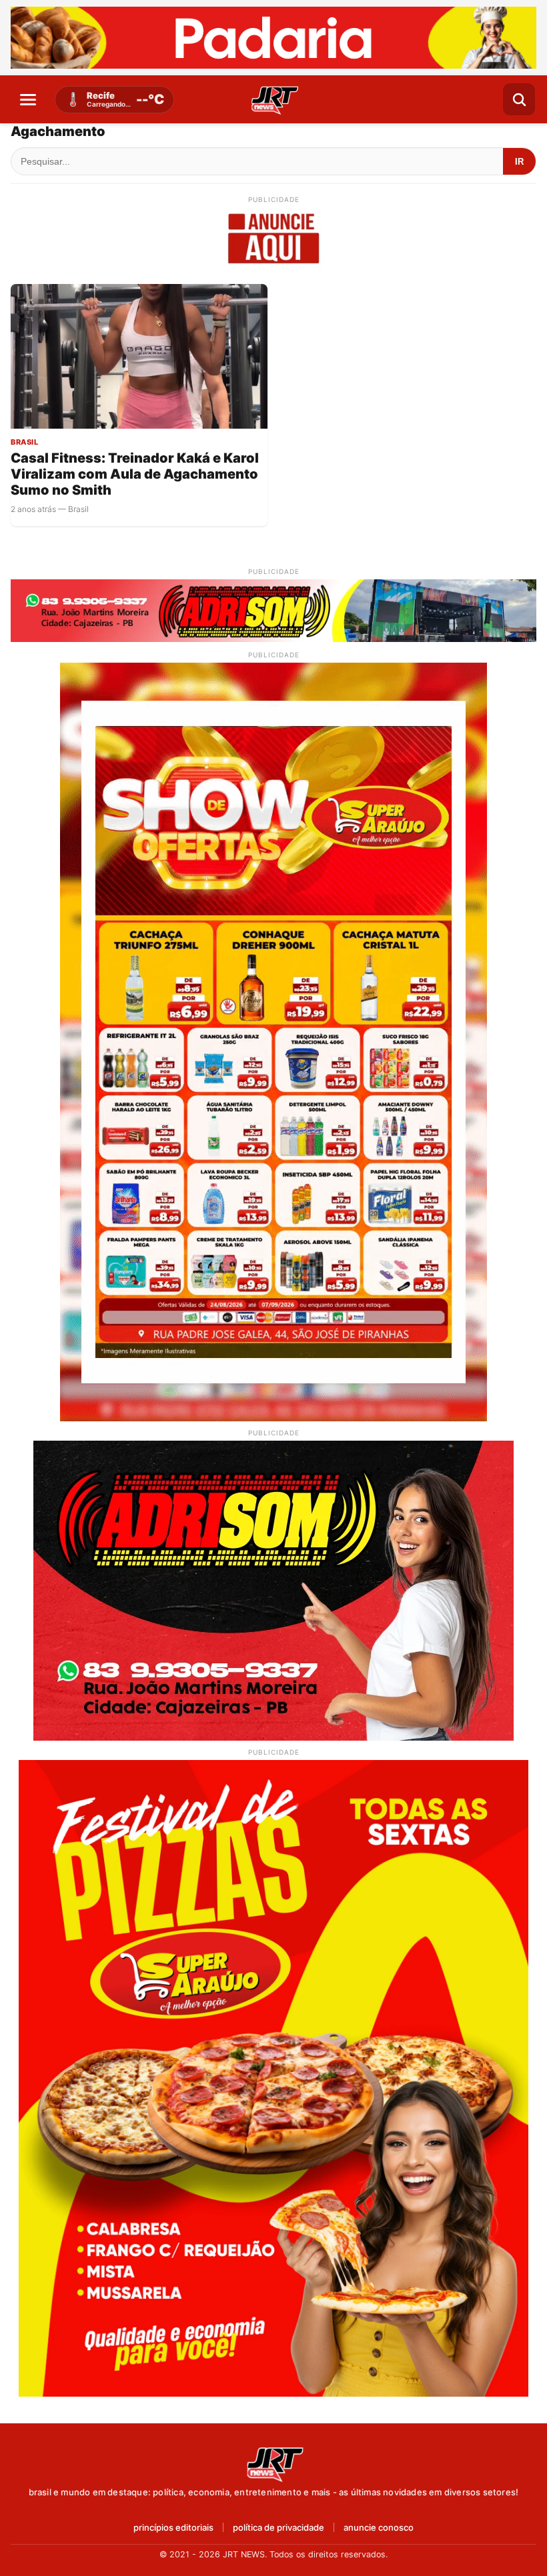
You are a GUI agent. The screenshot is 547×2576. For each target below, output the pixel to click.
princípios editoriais (173, 2528)
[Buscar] (519, 99)
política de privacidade (279, 2528)
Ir (519, 162)
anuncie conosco (379, 2528)
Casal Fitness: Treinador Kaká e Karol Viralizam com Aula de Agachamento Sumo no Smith (135, 474)
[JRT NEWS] (273, 2463)
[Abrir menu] (28, 99)
